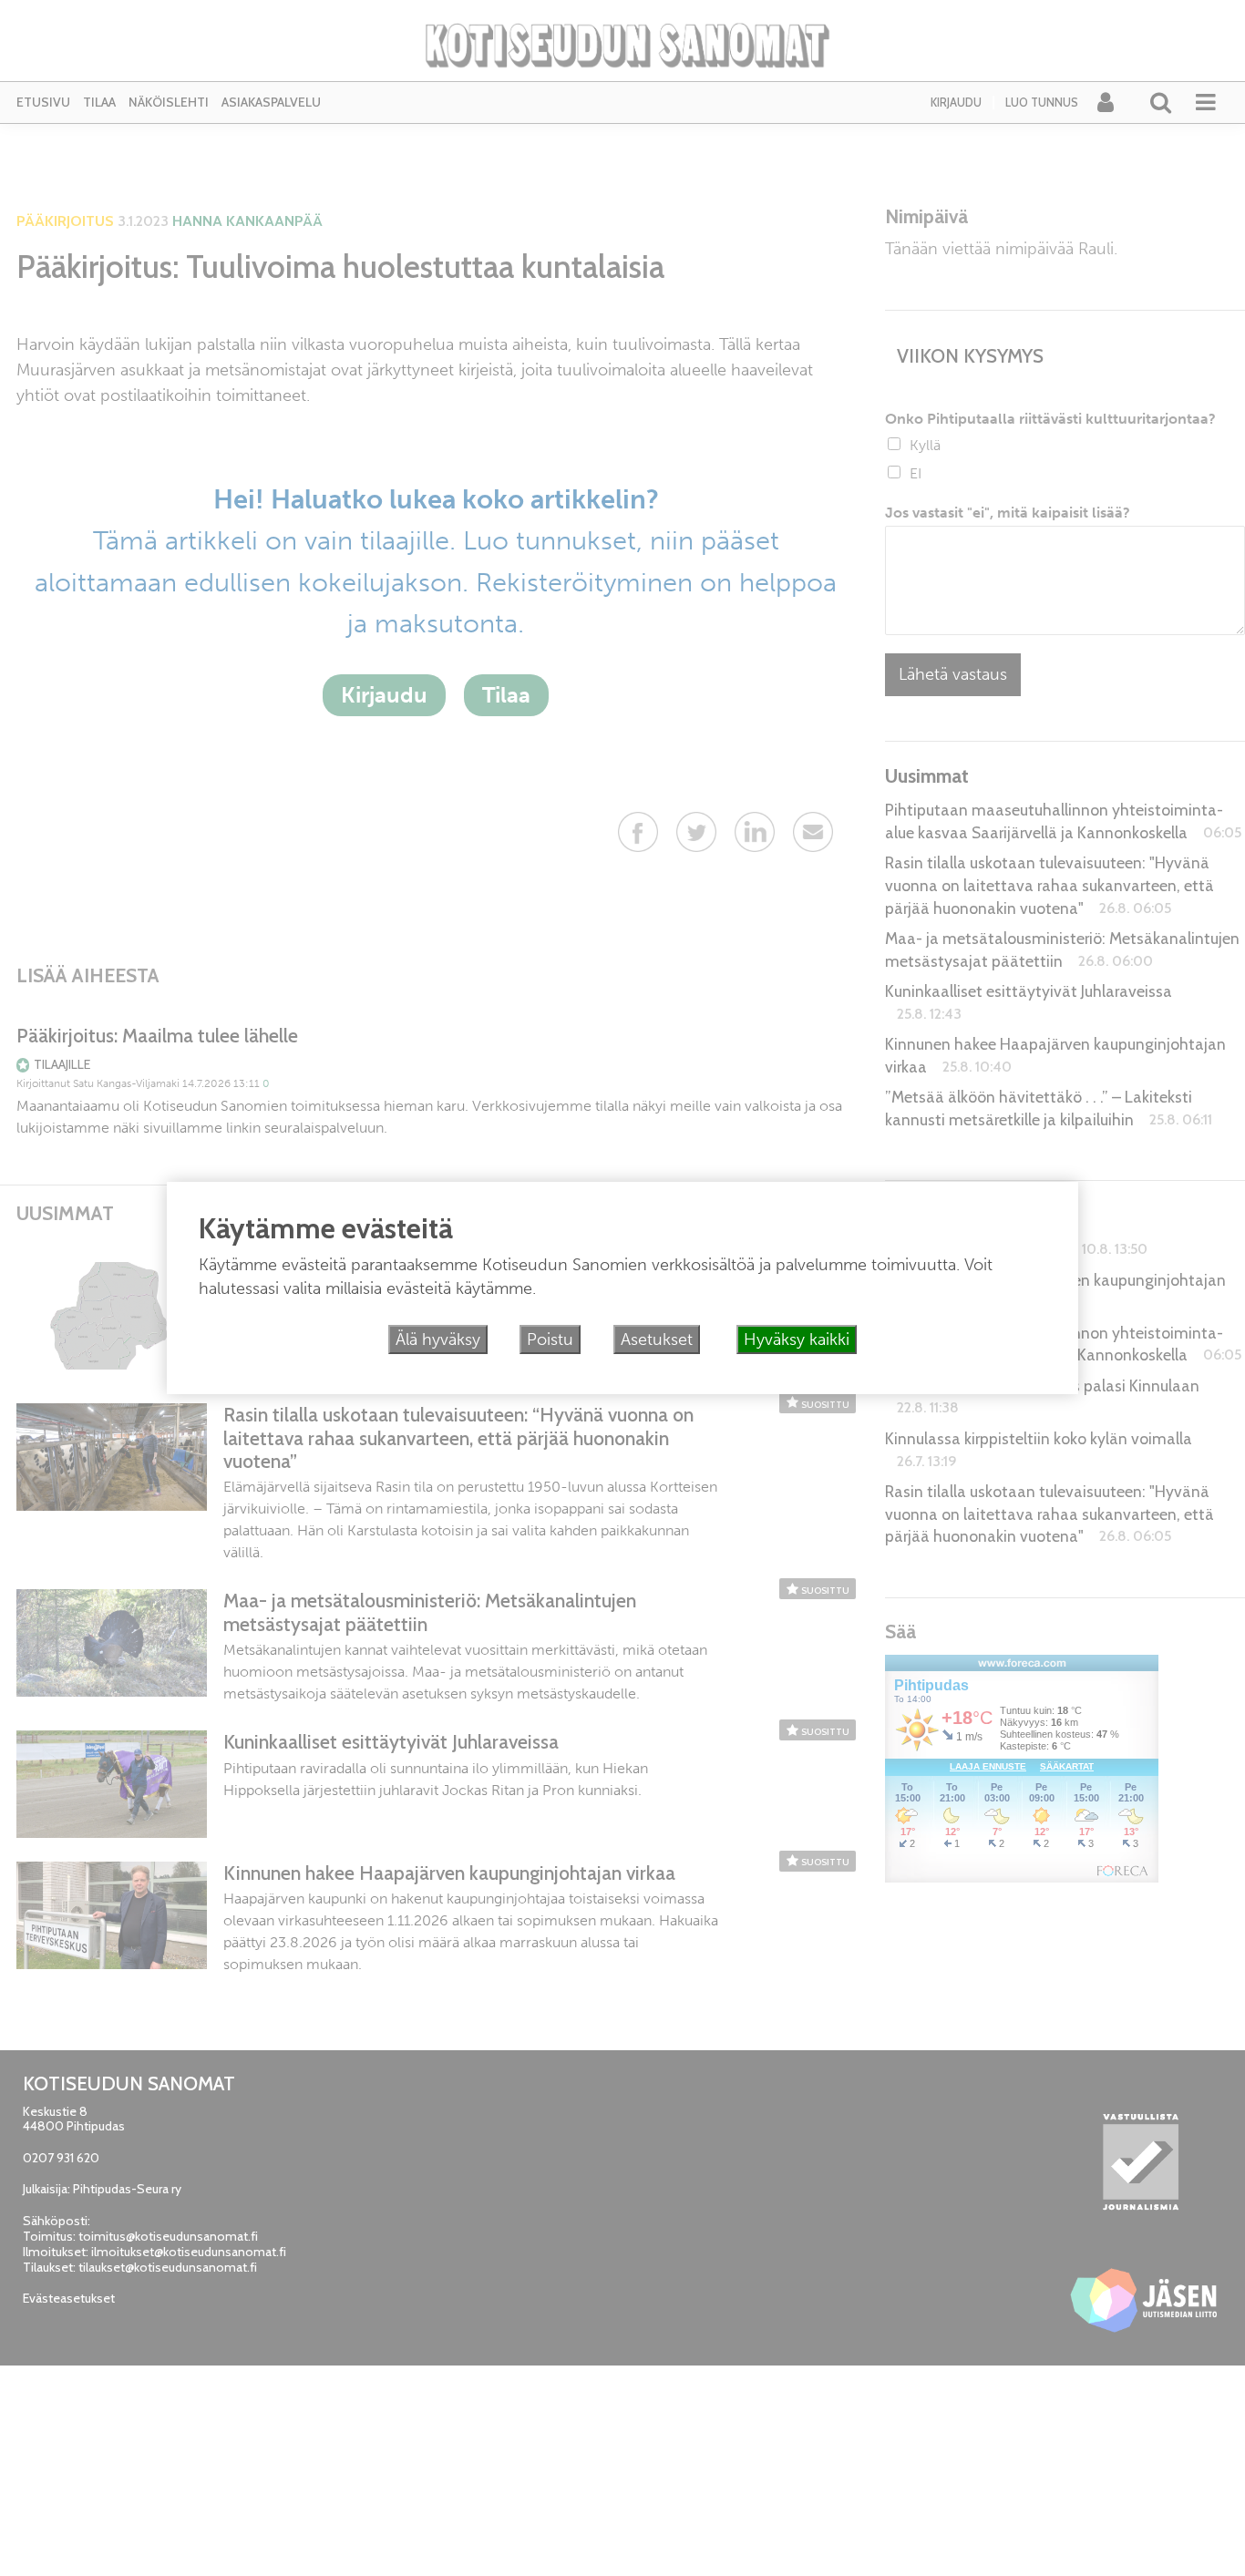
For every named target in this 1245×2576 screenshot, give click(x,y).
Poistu (550, 1339)
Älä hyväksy (438, 1339)
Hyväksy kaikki (797, 1339)
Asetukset (657, 1339)
